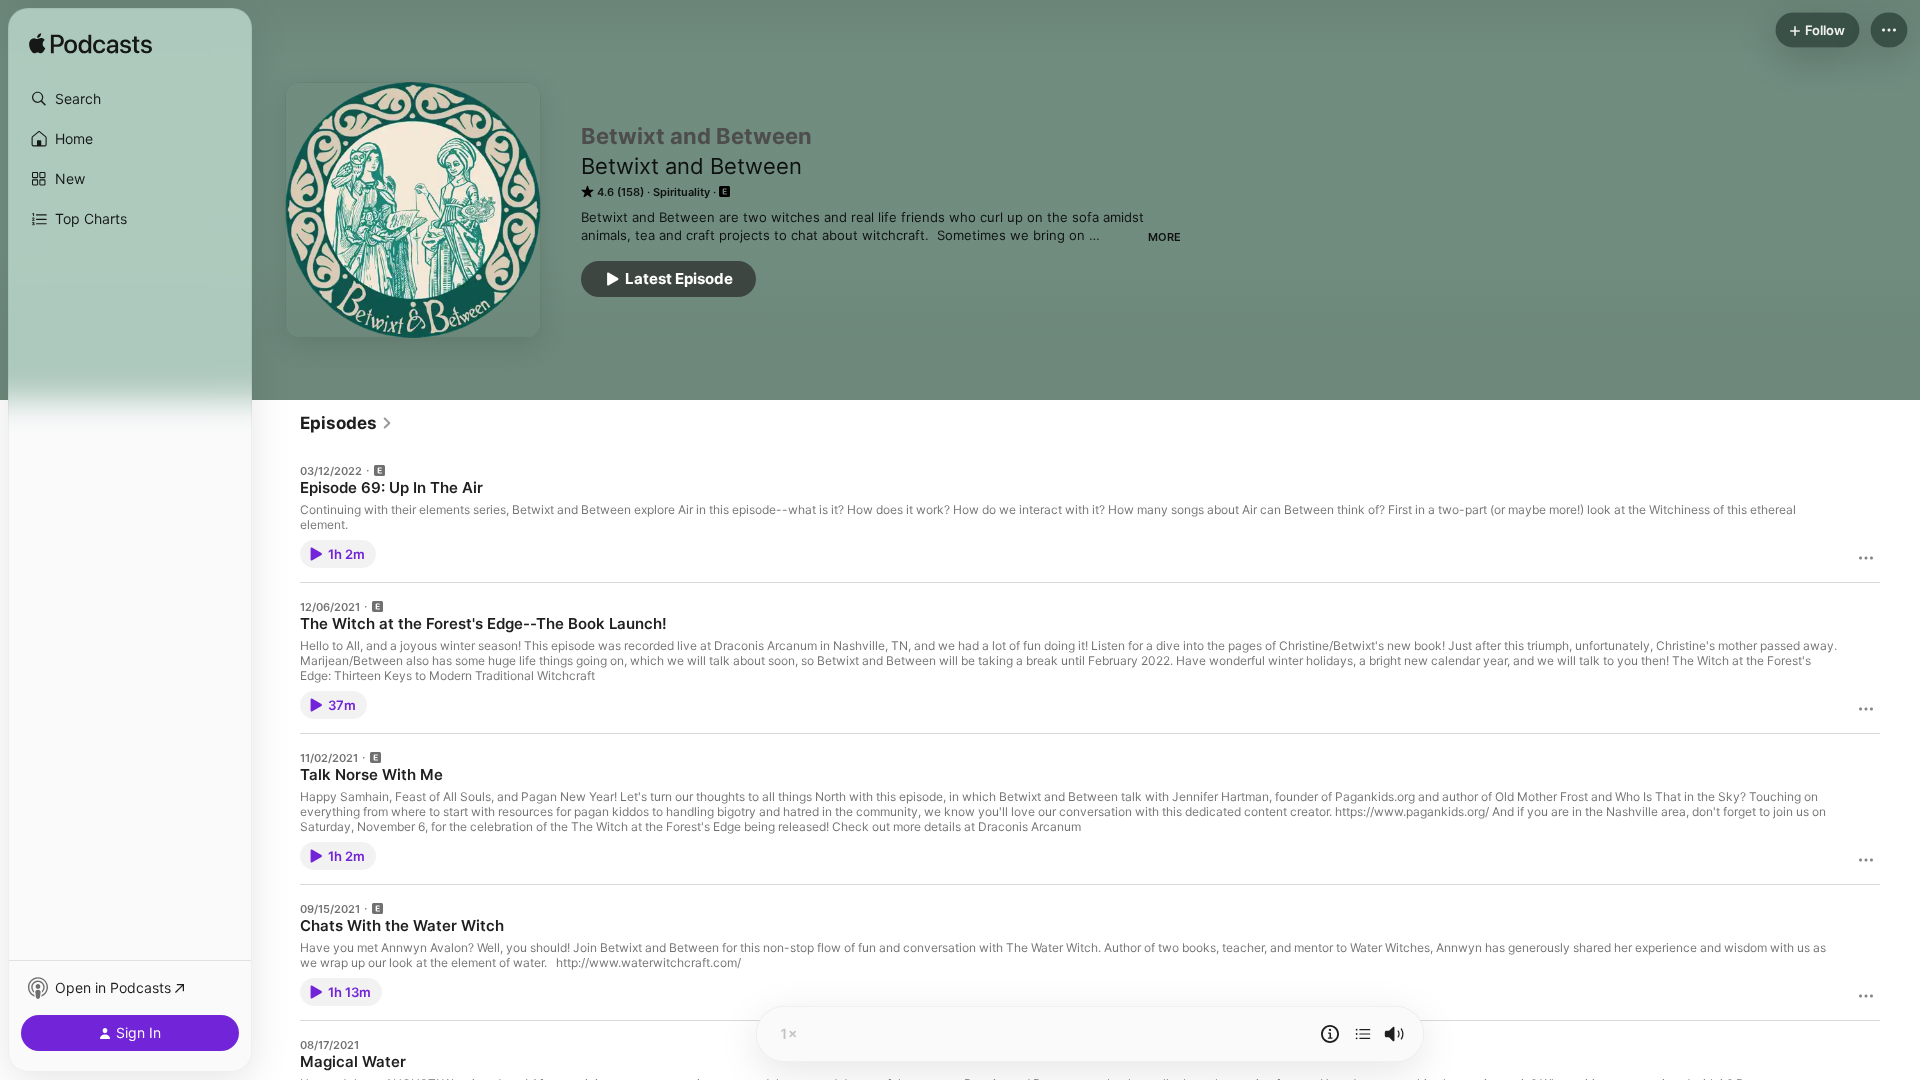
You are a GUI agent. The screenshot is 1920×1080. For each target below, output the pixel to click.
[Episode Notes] (1330, 1034)
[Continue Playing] (1363, 1034)
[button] (130, 99)
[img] (90, 45)
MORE (1164, 237)
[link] (346, 423)
